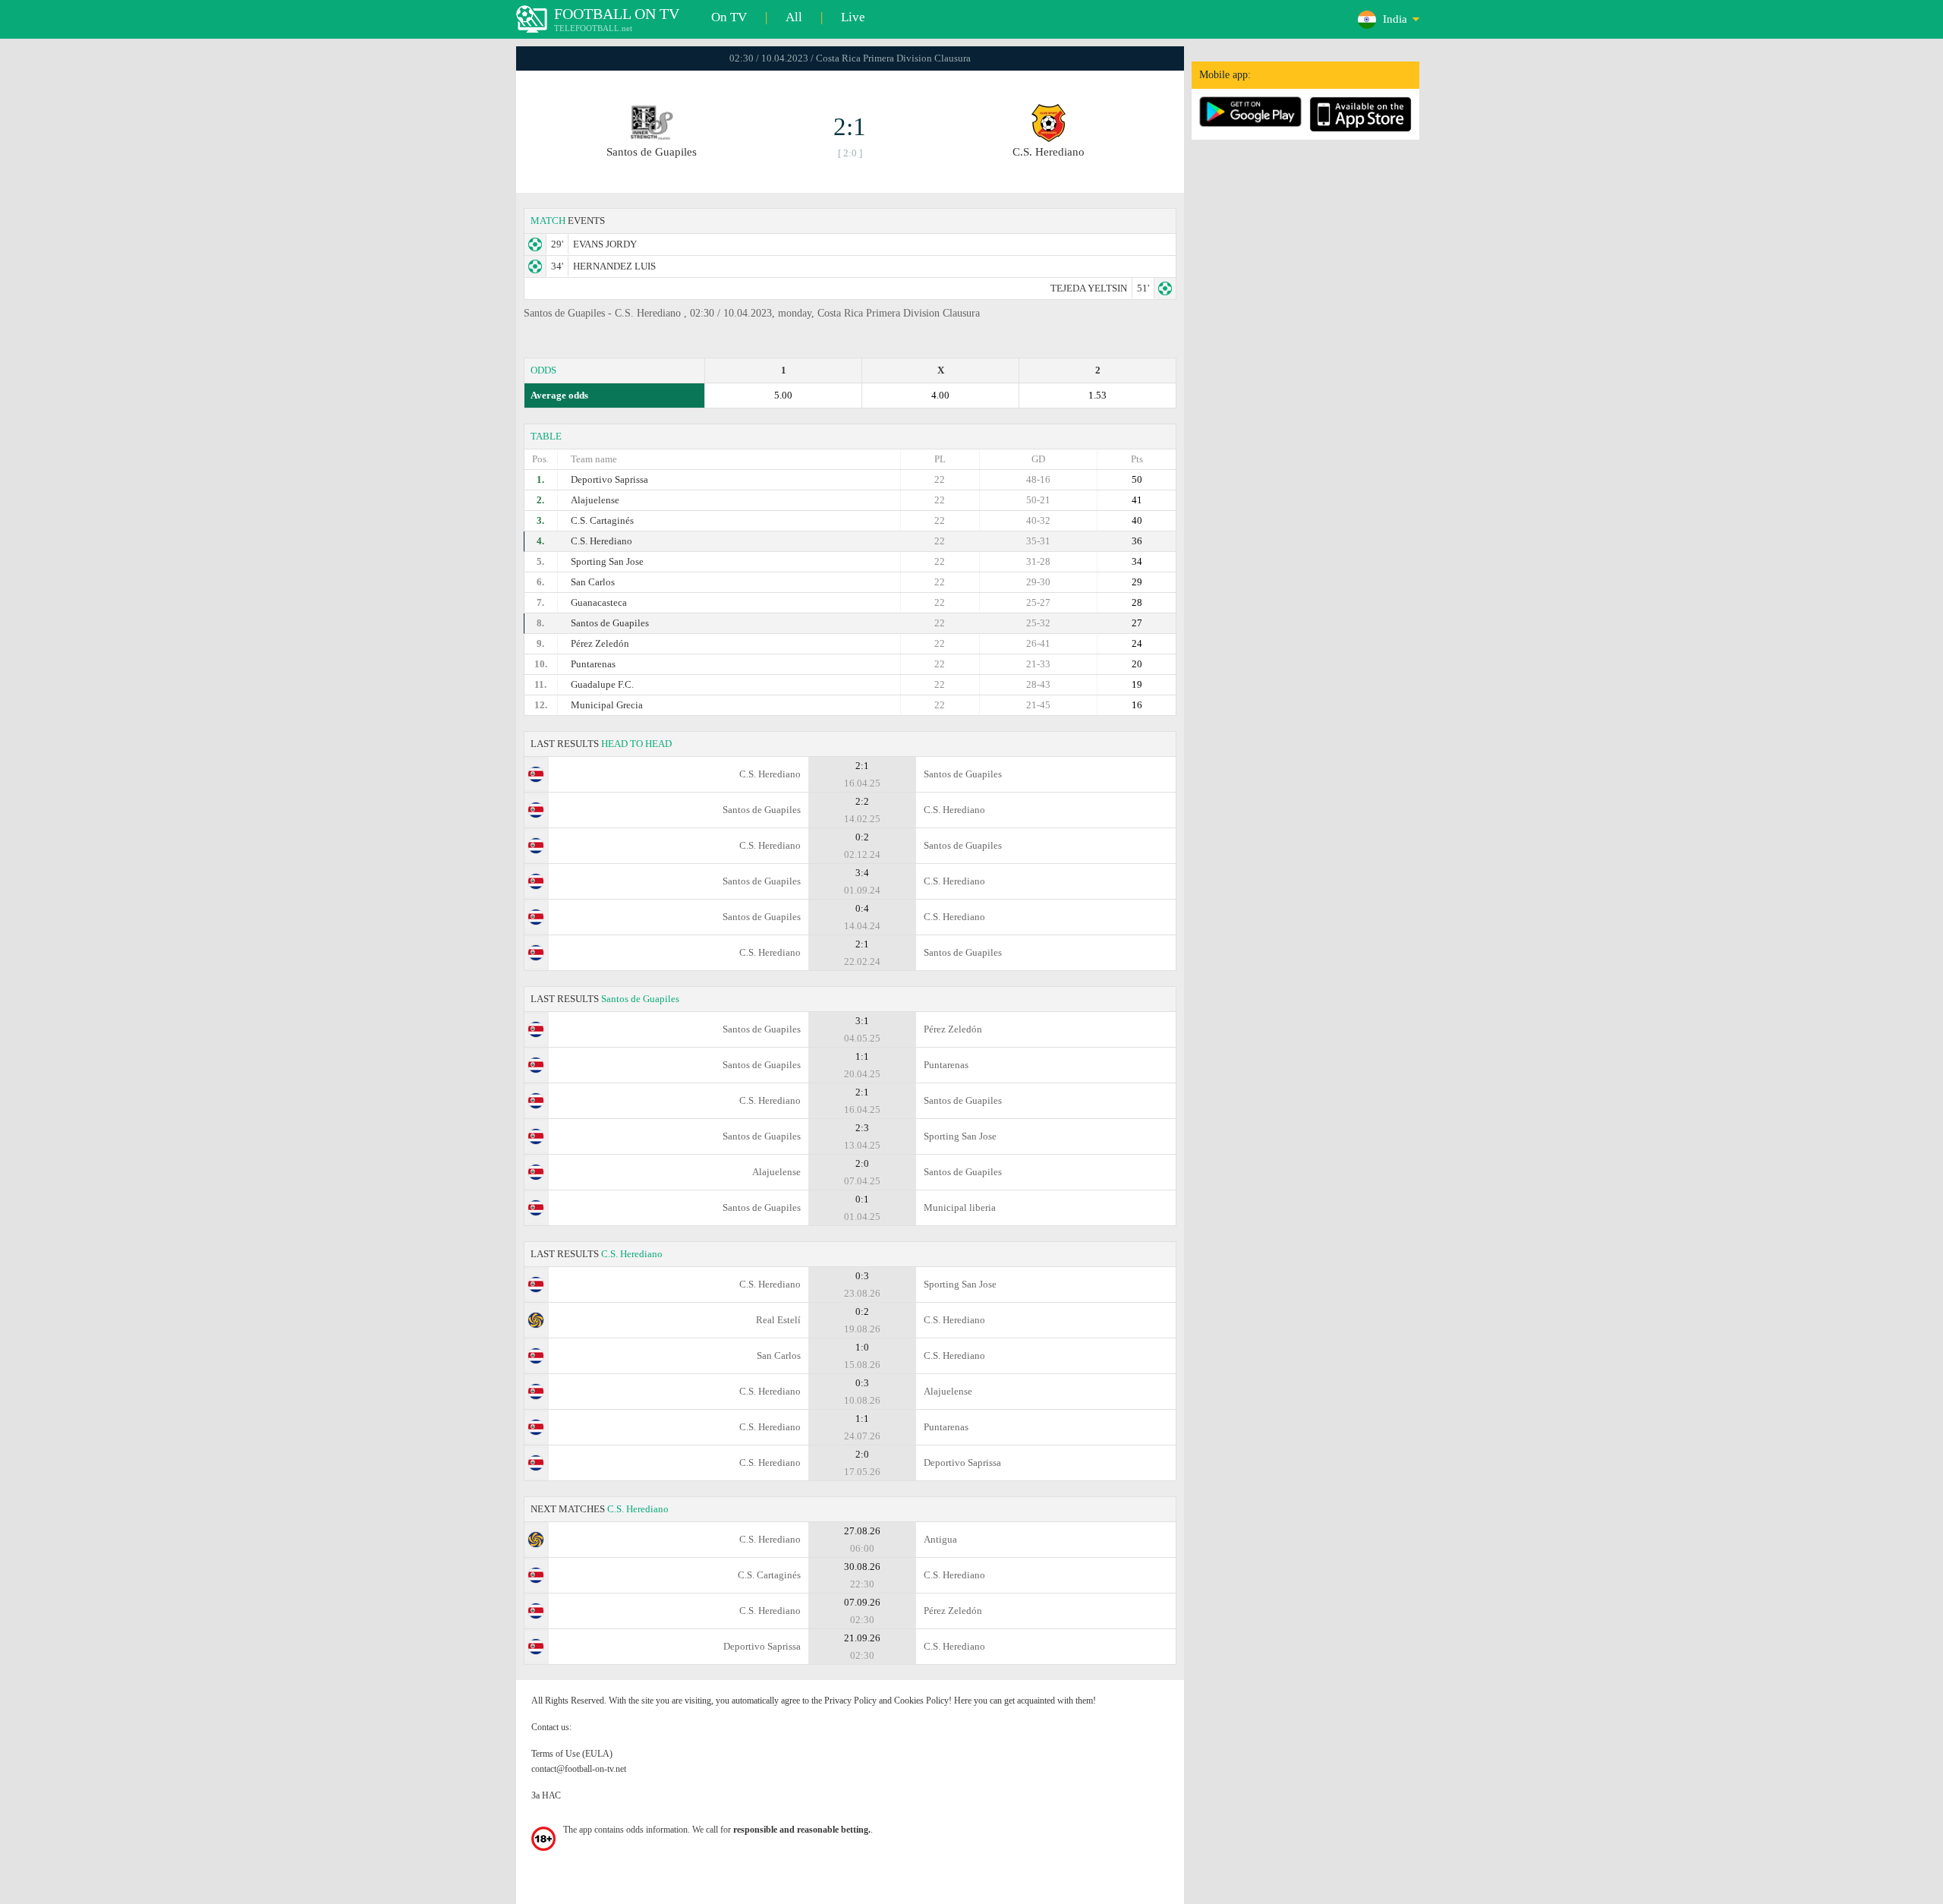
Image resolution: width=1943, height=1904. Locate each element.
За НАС (546, 1795)
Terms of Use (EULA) (572, 1754)
